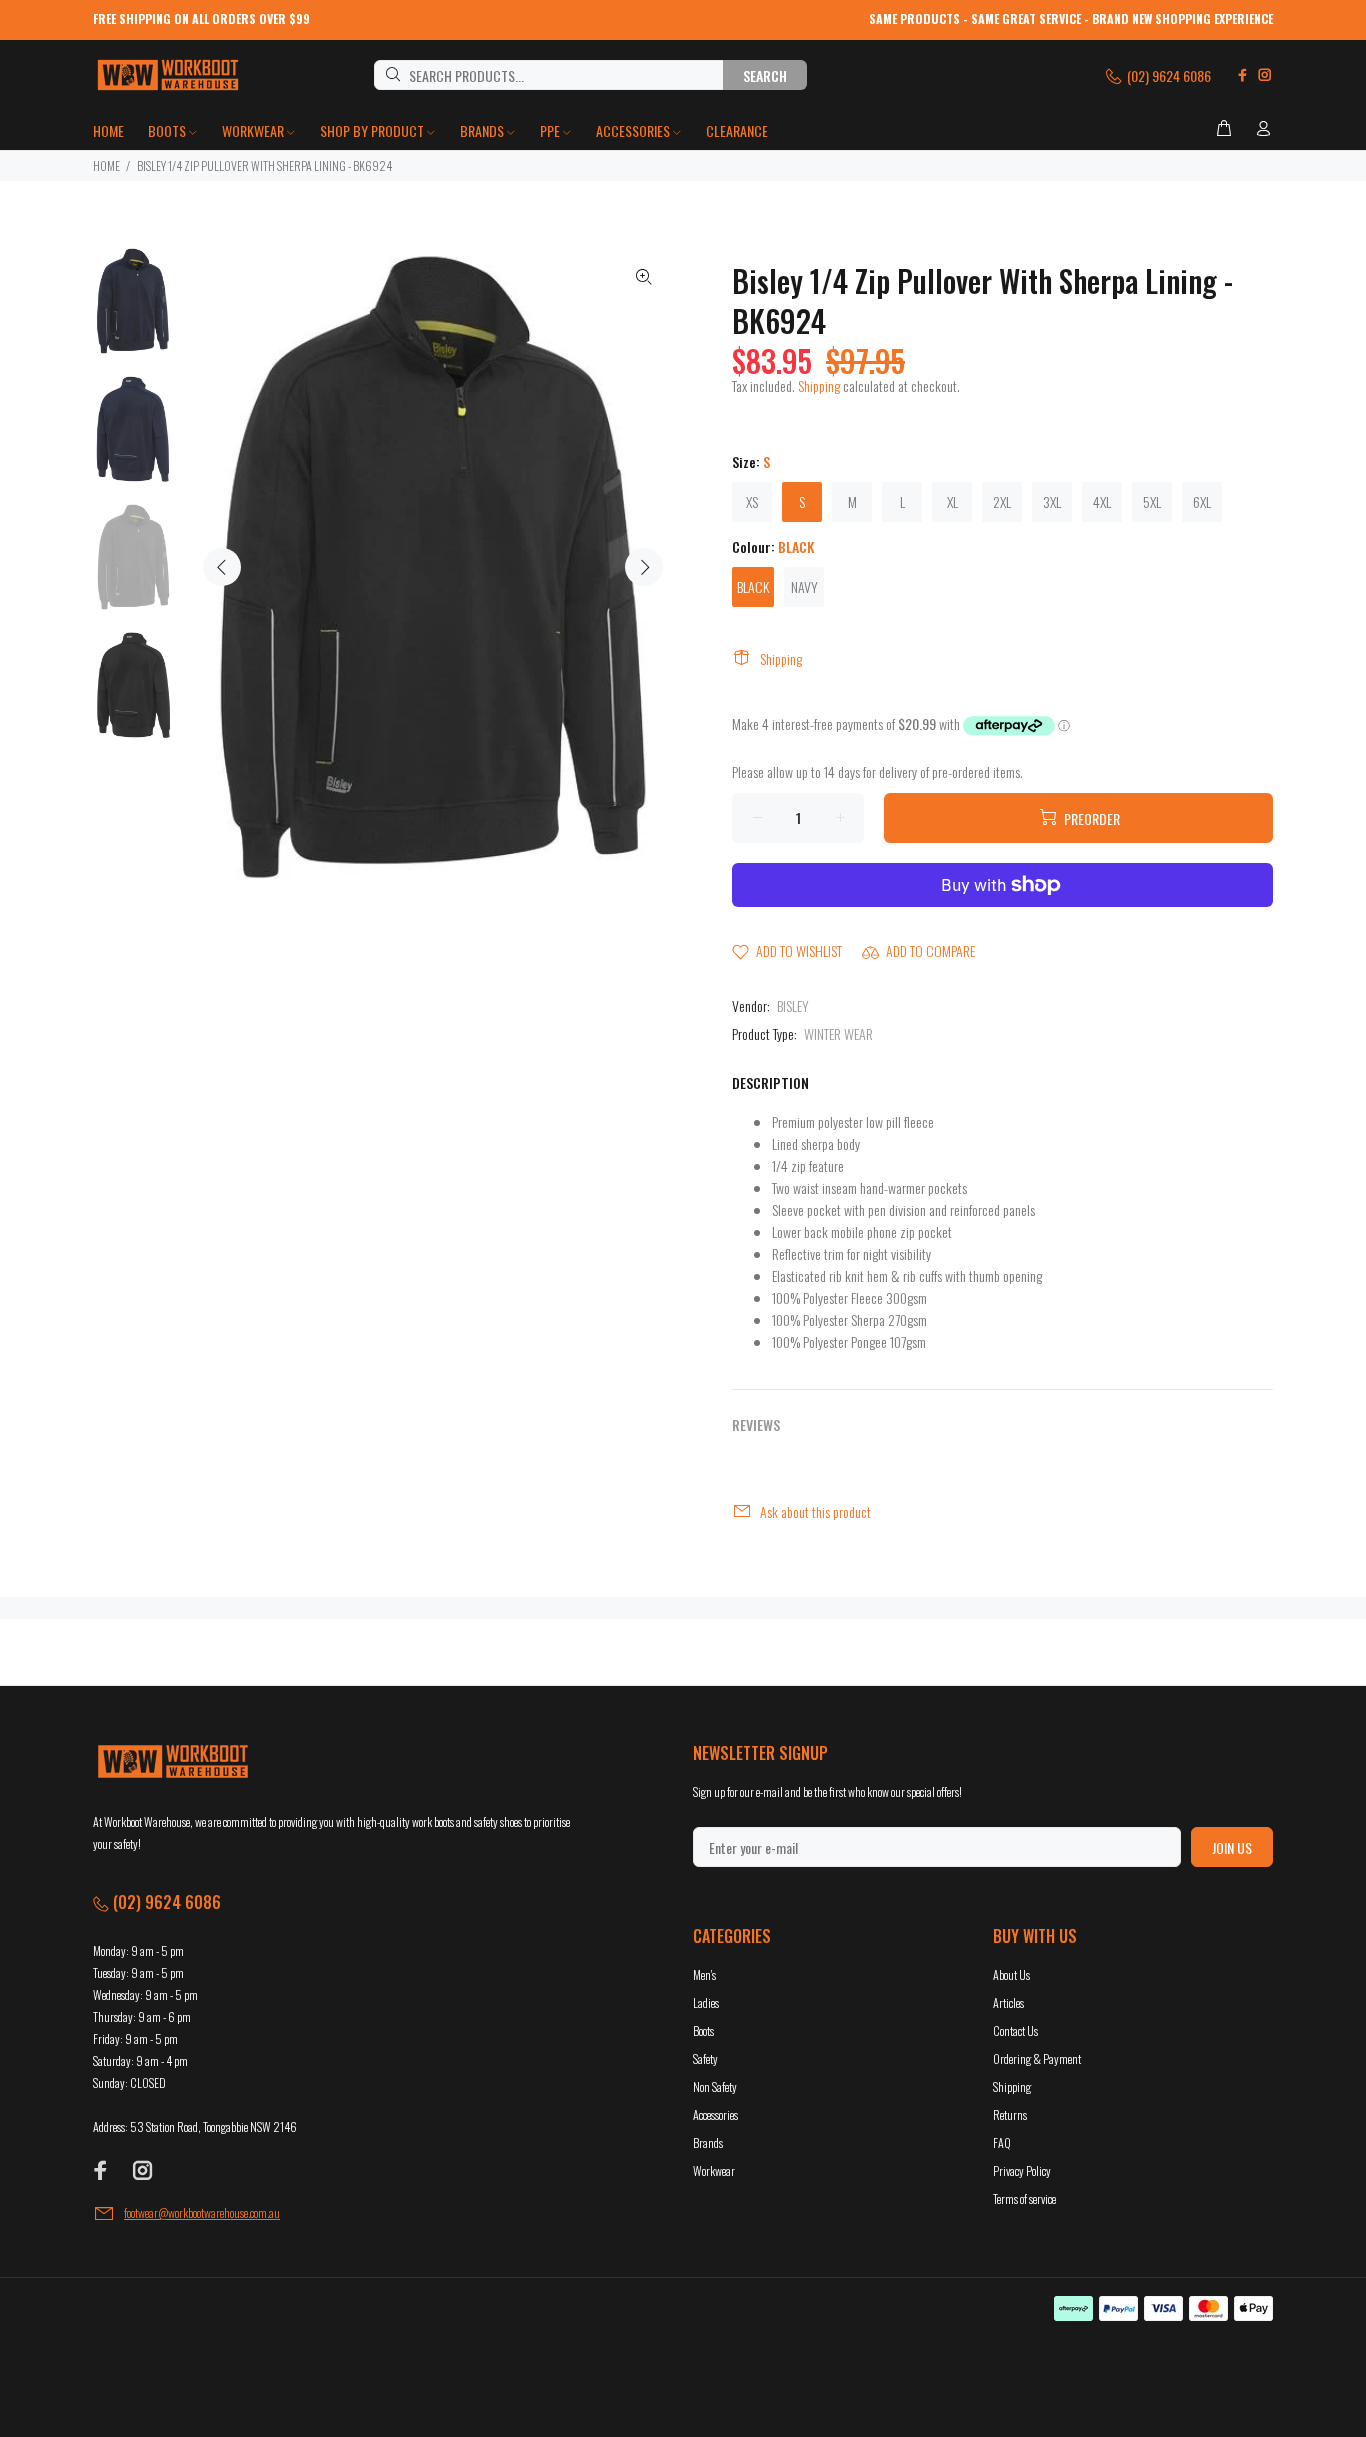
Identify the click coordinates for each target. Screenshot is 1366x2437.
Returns (1010, 2114)
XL (952, 501)
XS (752, 501)
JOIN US (1232, 1847)
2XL (1002, 501)
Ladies (706, 2002)
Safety (705, 2058)
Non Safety (715, 2086)
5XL (1152, 501)
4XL (1102, 501)
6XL (1202, 501)
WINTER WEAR (838, 1033)
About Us (1011, 1974)
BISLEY (793, 1005)
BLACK (753, 586)
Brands (708, 2142)
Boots (703, 2030)
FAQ (1002, 2142)
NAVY (804, 586)
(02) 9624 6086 (1167, 75)
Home (106, 165)
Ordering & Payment (1037, 2058)
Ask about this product (815, 1511)
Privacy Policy (1022, 2170)
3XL (1052, 501)
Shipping (819, 385)
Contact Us (1015, 2030)
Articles (1008, 2002)
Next (644, 567)
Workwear (714, 2170)
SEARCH (765, 75)
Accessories (715, 2114)
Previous (222, 567)
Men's (704, 1974)
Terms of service (1024, 2198)
